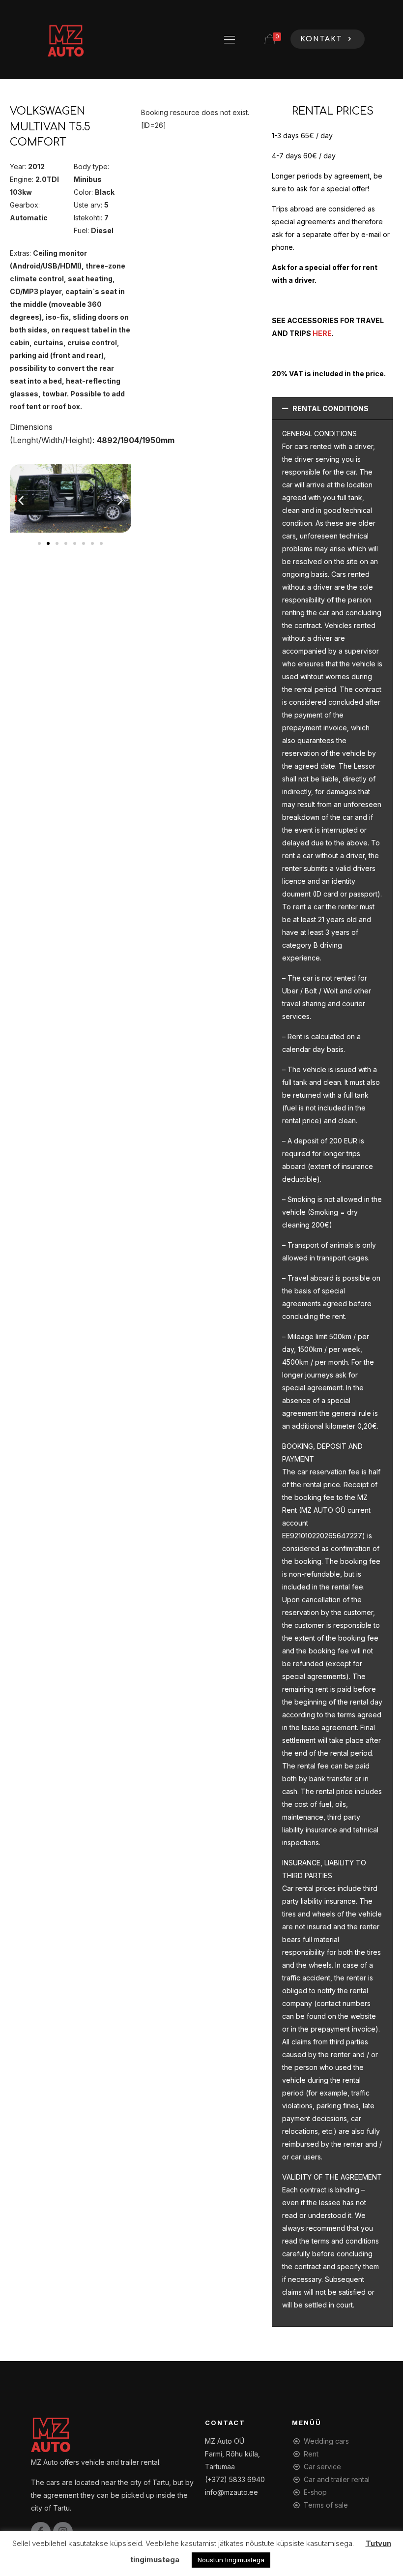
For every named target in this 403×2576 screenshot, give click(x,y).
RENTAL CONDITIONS (331, 408)
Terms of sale (326, 2505)
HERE (322, 333)
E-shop (315, 2492)
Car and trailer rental (337, 2479)
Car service (322, 2467)
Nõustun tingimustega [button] (231, 2560)
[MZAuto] (65, 39)
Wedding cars (326, 2441)
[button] (21, 500)
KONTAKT (323, 39)
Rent (311, 2454)
